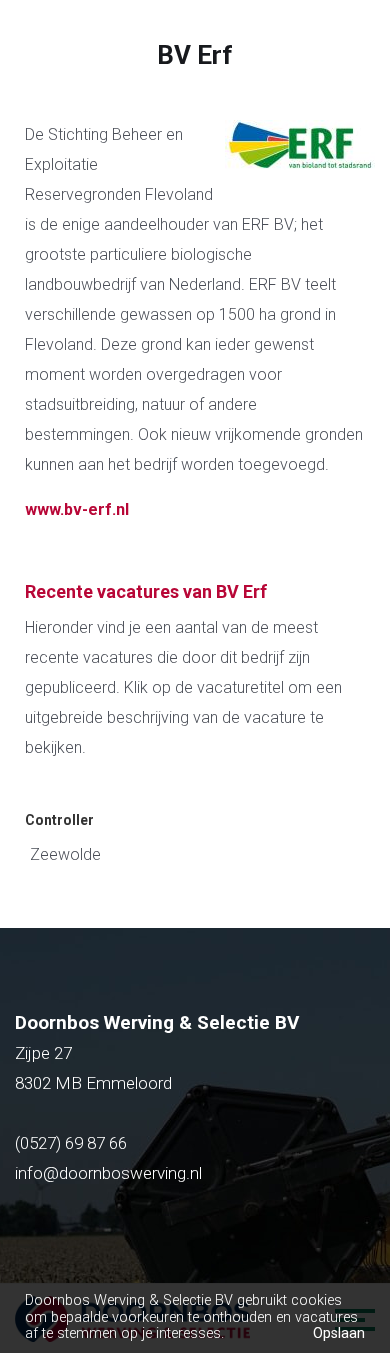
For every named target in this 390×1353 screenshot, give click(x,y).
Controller (59, 820)
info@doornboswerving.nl (108, 1173)
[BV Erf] (295, 174)
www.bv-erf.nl (77, 509)
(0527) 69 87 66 (73, 1143)
